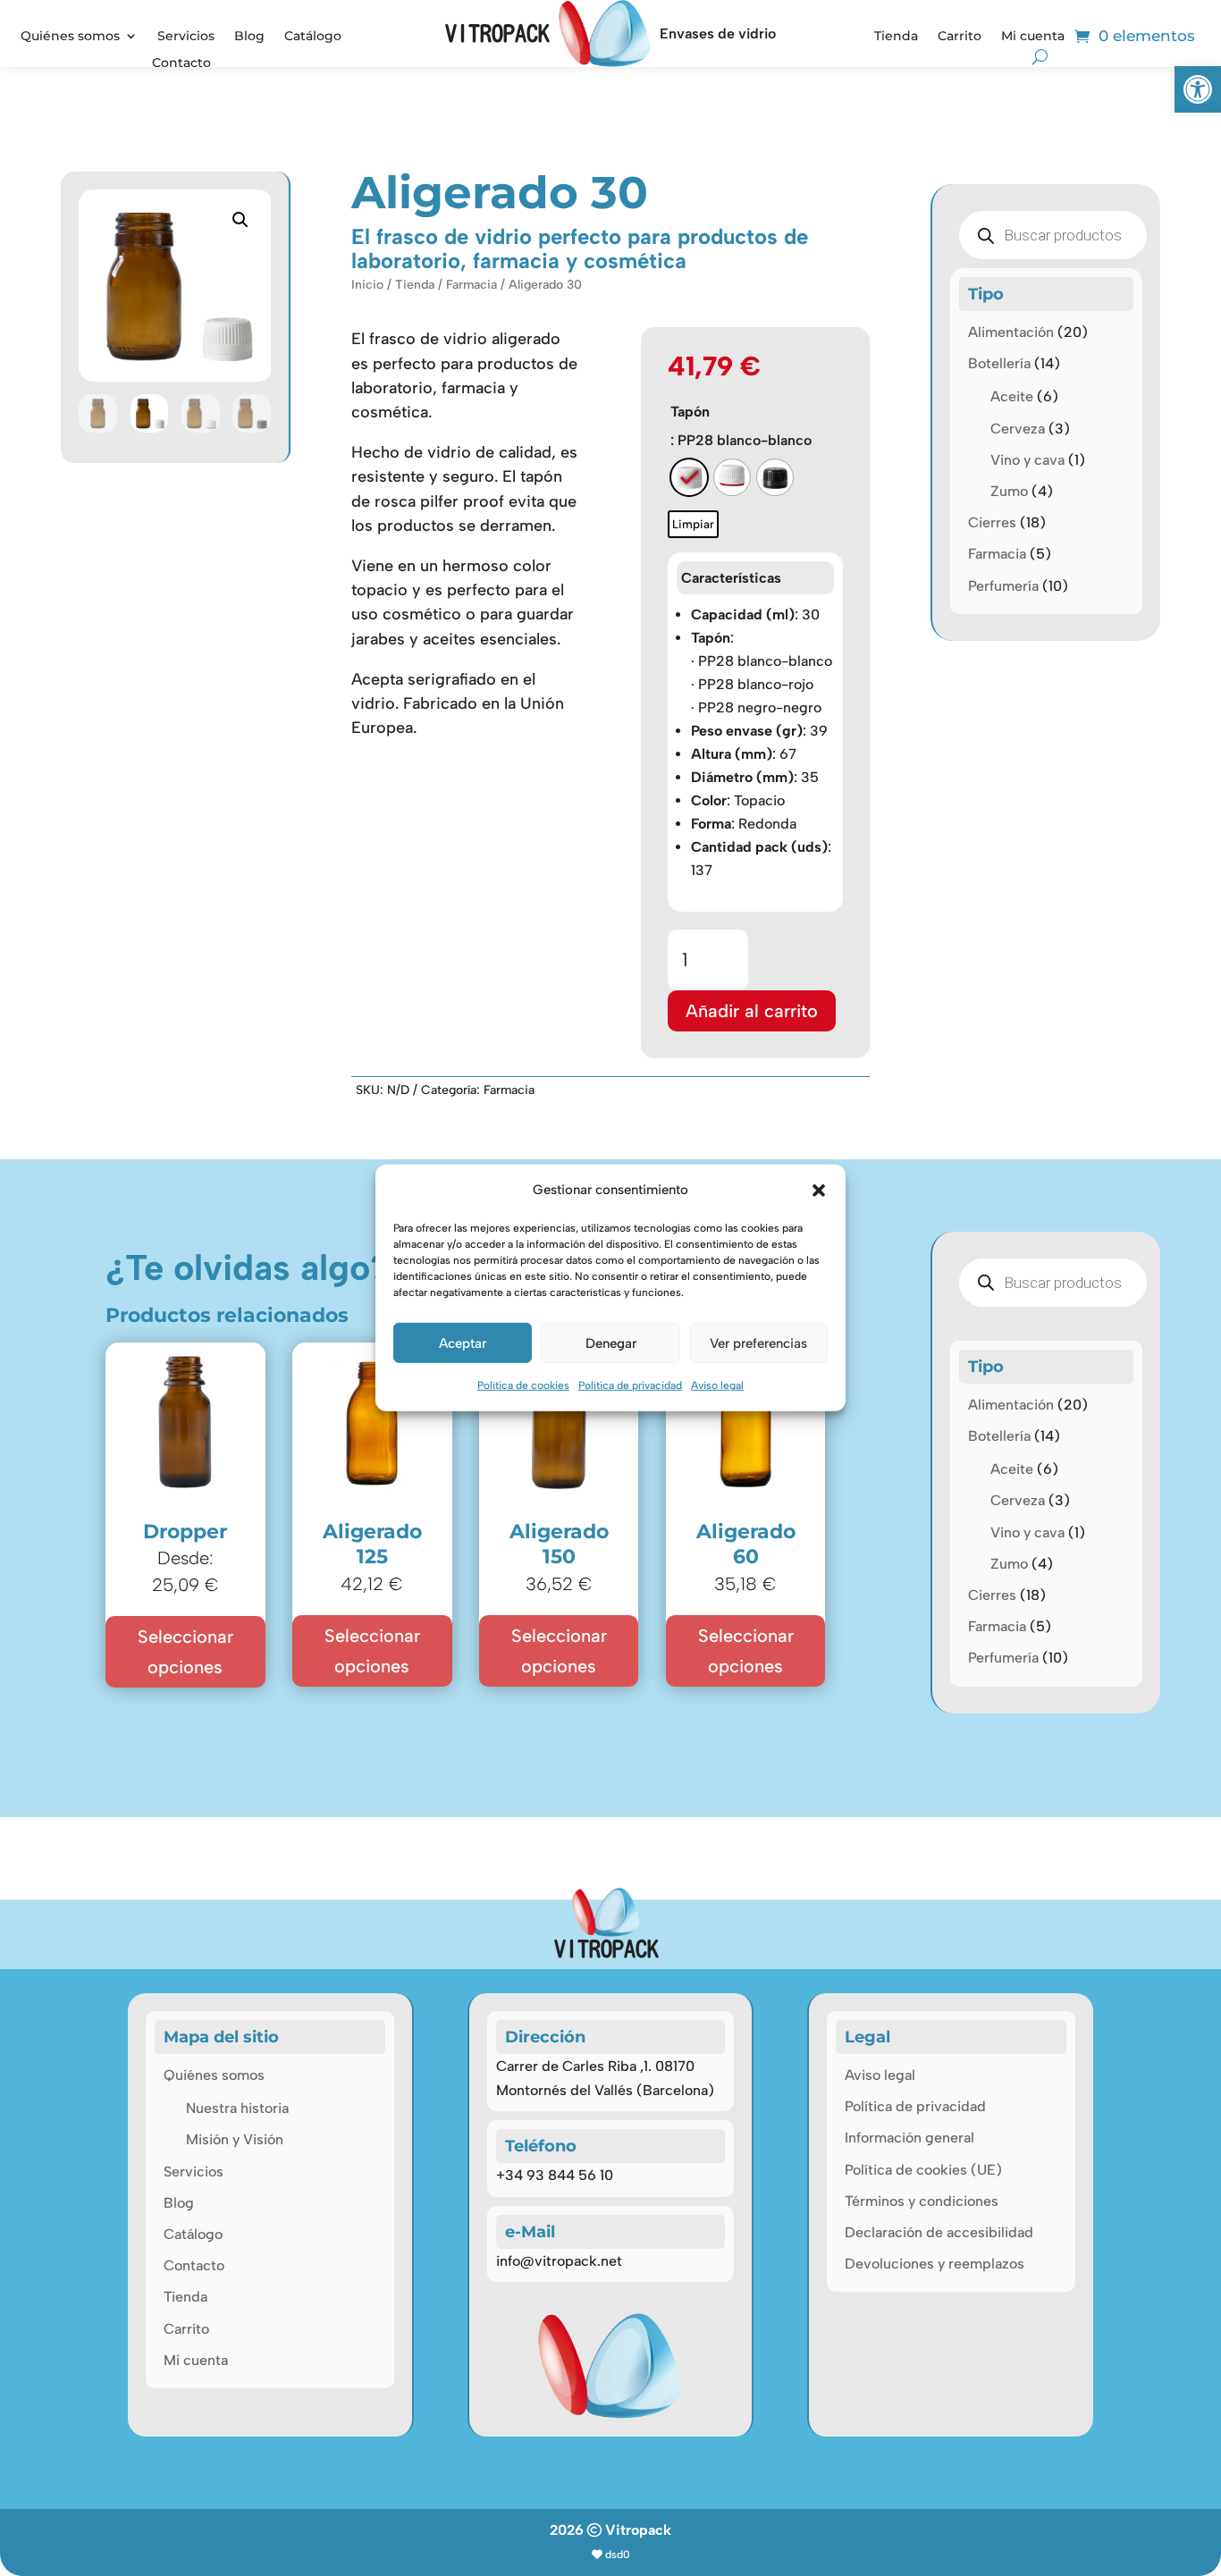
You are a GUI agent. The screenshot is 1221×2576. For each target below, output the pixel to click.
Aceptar (463, 1343)
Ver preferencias (758, 1343)
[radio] (689, 477)
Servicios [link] (186, 37)
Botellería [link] (999, 363)
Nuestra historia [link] (237, 2108)
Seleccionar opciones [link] (185, 1652)
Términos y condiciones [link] (922, 2201)
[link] (1198, 89)
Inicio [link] (367, 285)
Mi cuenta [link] (1033, 37)
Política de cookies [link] (523, 1385)
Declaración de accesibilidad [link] (939, 2232)
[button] (819, 1190)
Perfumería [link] (1003, 586)
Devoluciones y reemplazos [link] (935, 2264)
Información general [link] (909, 2138)
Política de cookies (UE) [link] (923, 2170)
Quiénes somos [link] (70, 37)
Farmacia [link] (472, 285)
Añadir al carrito (752, 1011)
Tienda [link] (896, 37)
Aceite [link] (1012, 396)
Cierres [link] (992, 522)
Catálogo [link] (313, 37)
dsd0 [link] (618, 2555)
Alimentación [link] (1011, 332)
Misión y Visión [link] (235, 2139)
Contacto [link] (181, 63)
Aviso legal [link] (717, 1385)
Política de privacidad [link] (630, 1385)
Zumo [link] (1009, 491)
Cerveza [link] (1018, 429)
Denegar (611, 1343)
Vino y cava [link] (1027, 460)
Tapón (690, 412)
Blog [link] (249, 37)
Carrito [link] (960, 37)
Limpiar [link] (693, 524)
